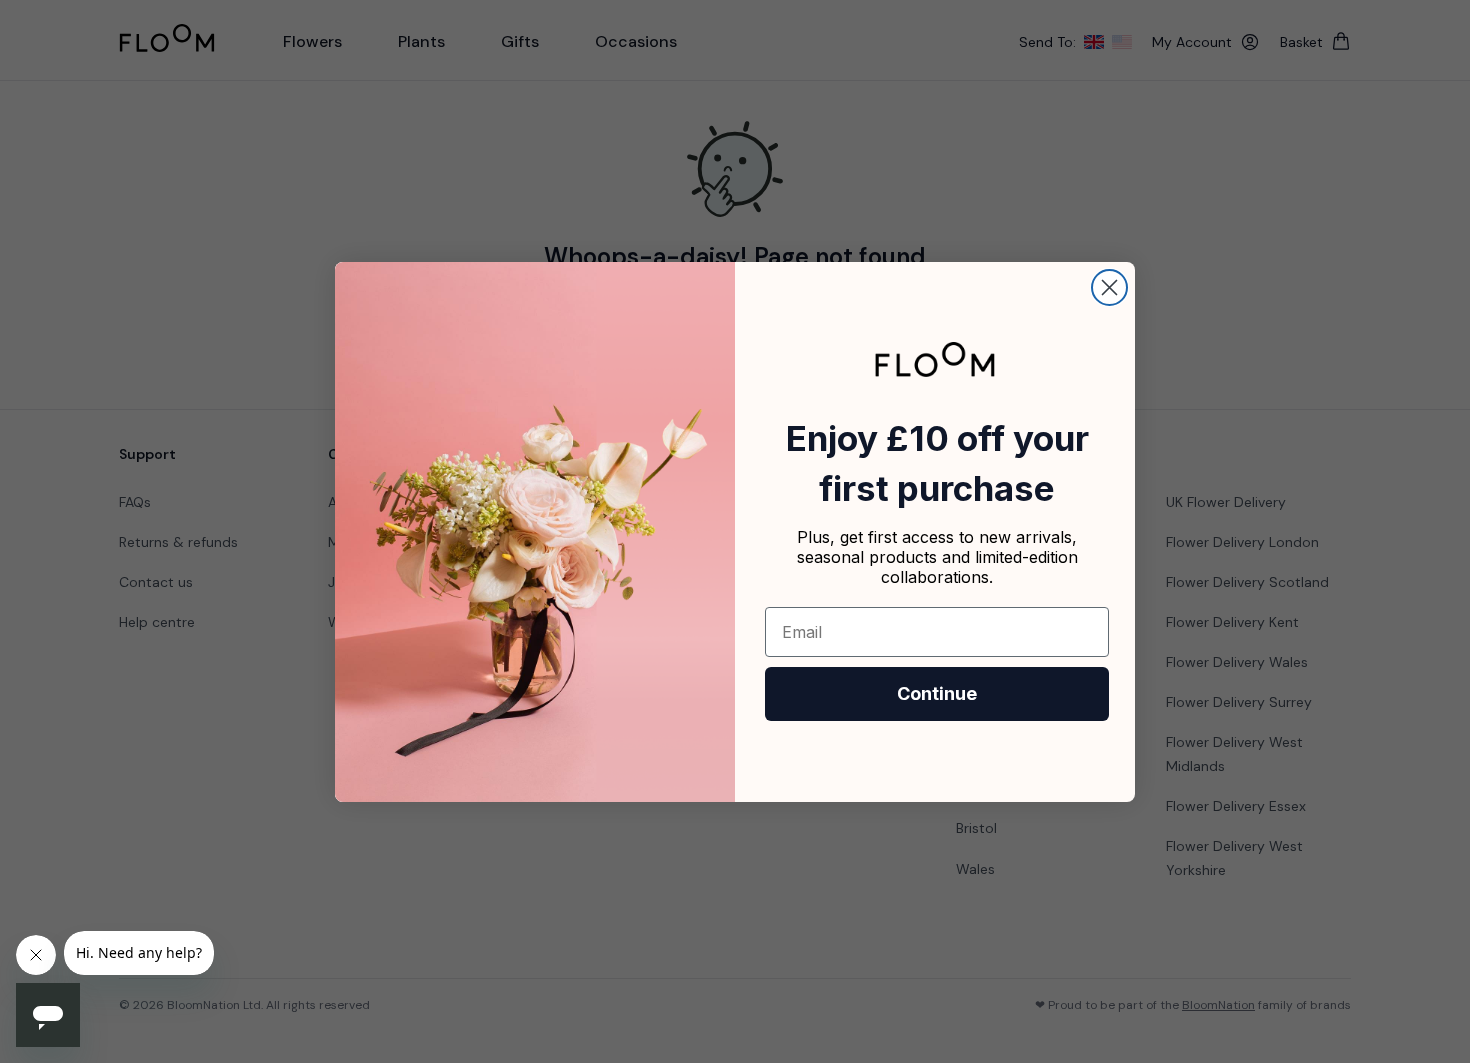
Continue (937, 693)
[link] (935, 359)
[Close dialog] (1109, 287)
